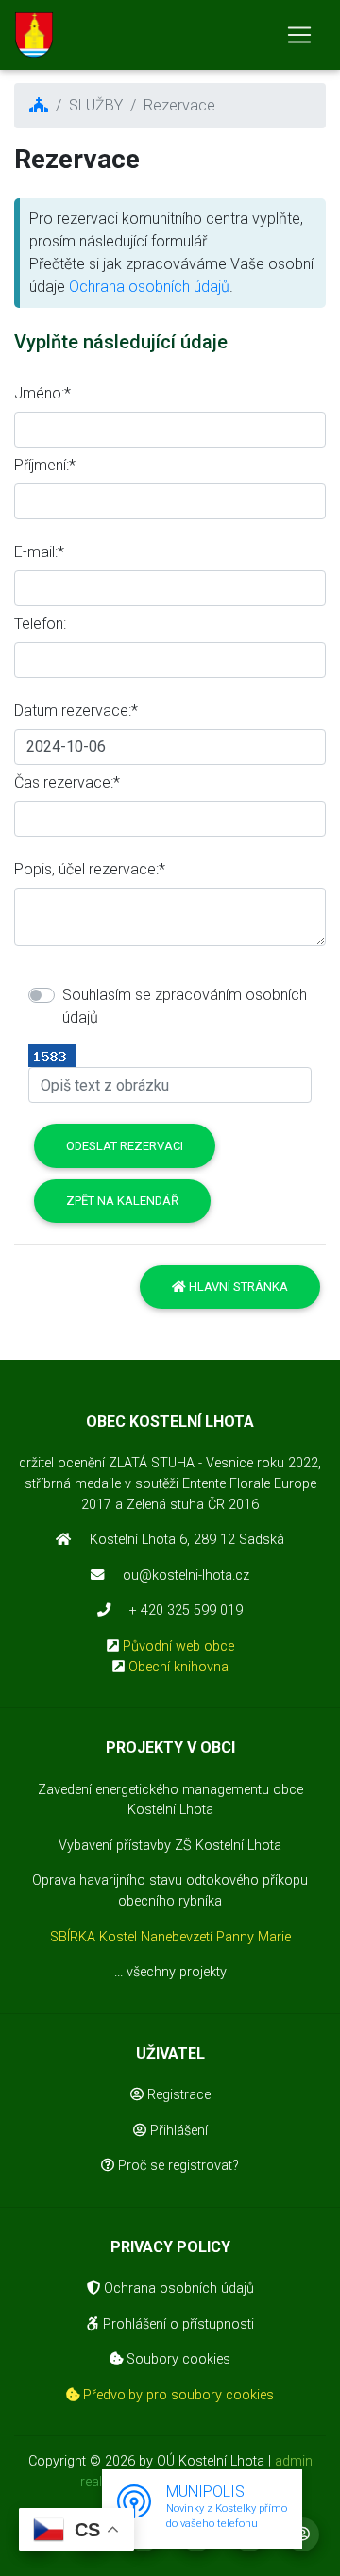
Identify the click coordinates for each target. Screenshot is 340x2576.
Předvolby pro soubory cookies (177, 2395)
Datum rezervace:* (76, 711)
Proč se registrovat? (177, 2166)
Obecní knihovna (178, 1667)
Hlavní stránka (237, 1287)
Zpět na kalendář (122, 1201)
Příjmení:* (45, 465)
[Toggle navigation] (299, 35)
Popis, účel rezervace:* (90, 869)
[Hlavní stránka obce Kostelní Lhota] (34, 35)
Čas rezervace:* (67, 782)
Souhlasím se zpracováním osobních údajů (185, 1006)
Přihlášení (177, 2131)
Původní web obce (178, 1646)
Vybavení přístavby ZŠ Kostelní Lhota (170, 1846)
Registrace (177, 2095)
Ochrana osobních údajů (149, 287)
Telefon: (40, 624)
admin (294, 2461)
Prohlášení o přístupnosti (177, 2324)
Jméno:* (42, 393)
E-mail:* (39, 552)
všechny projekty (177, 1972)
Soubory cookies (177, 2359)
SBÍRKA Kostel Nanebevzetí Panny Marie (170, 1937)
